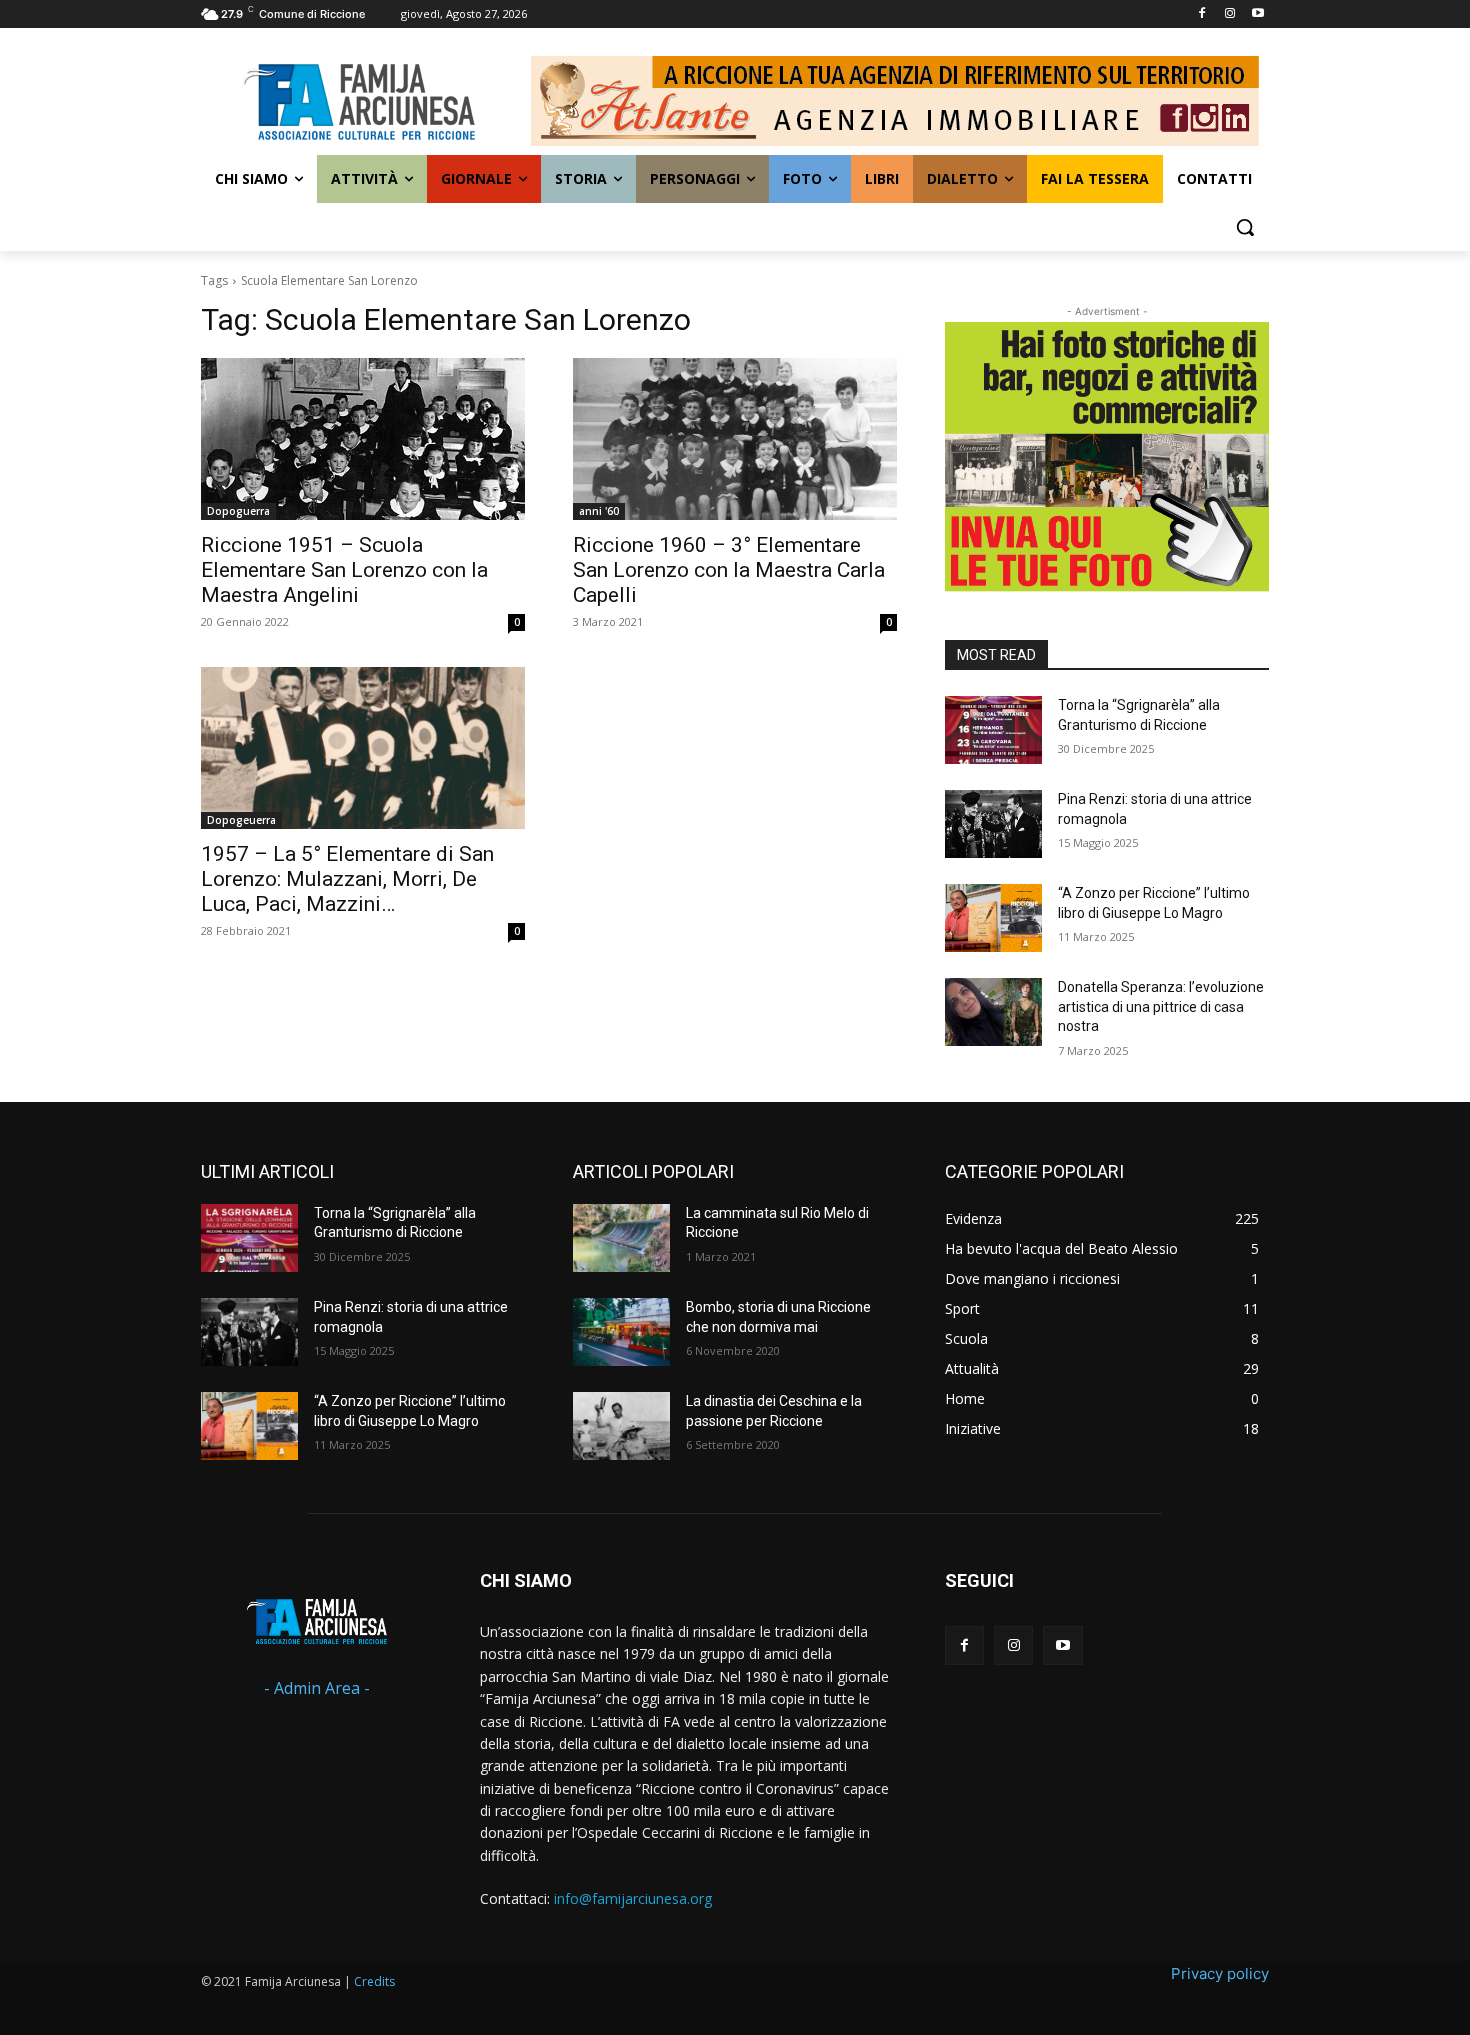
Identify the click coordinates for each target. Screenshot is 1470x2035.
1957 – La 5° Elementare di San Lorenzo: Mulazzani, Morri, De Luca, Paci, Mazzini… (347, 879)
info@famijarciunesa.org (633, 1898)
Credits (374, 1981)
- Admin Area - (317, 1688)
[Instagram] (1229, 14)
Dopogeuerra (241, 820)
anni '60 (599, 511)
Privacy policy (1220, 1973)
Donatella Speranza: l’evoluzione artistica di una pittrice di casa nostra (1161, 1006)
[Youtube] (1257, 14)
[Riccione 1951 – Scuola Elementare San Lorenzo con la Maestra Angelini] (363, 439)
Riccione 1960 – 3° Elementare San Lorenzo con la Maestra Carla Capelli (729, 570)
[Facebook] (1202, 14)
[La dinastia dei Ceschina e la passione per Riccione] (621, 1426)
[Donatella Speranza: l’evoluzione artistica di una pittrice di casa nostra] (993, 1012)
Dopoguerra (238, 511)
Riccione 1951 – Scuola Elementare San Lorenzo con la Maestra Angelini (344, 570)
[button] (1245, 227)
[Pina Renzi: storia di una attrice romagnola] (993, 824)
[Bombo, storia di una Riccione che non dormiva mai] (621, 1332)
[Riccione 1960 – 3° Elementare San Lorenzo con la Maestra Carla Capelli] (735, 439)
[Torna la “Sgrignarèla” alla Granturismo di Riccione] (993, 730)
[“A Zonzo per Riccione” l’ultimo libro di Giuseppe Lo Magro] (993, 918)
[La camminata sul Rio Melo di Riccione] (621, 1238)
